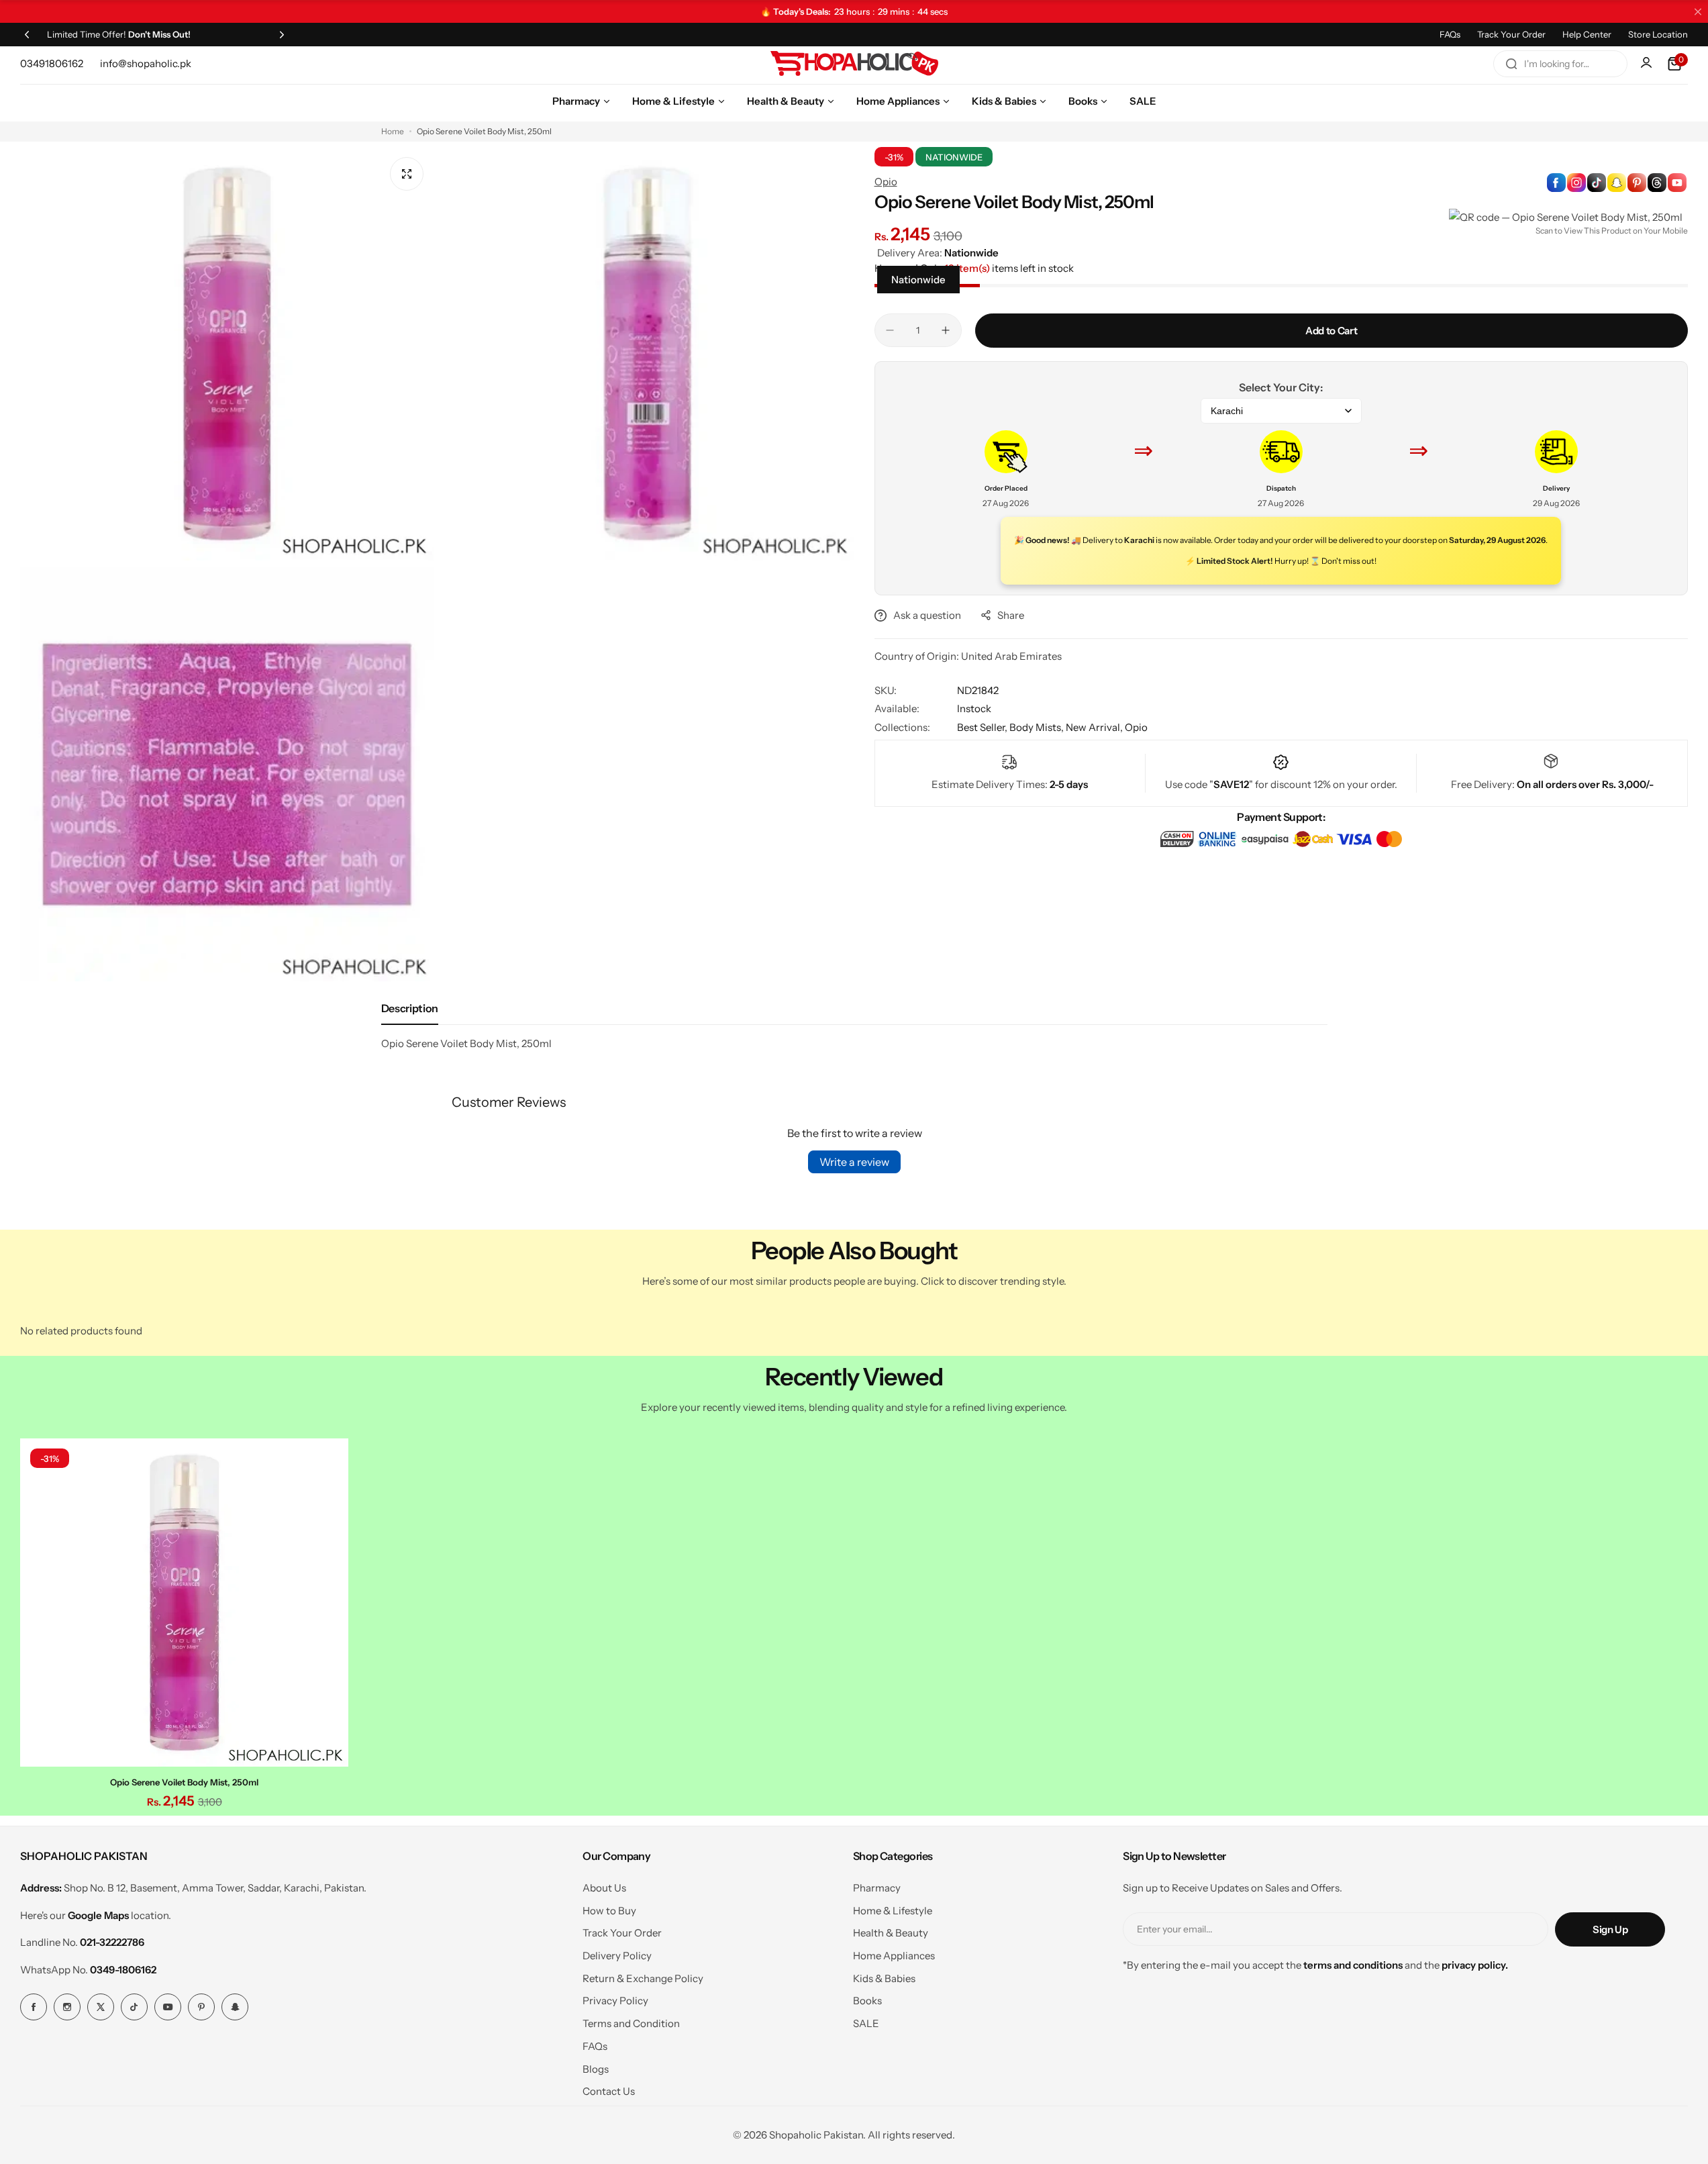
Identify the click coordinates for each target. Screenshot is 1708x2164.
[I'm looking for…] (1511, 64)
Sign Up (1610, 1929)
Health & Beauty (891, 1933)
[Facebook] (34, 2007)
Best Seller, (983, 727)
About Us (604, 1888)
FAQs (1450, 34)
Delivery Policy (617, 1956)
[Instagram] (67, 2007)
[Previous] (27, 34)
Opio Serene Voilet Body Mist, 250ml (184, 1782)
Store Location (1658, 34)
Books (867, 2001)
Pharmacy (877, 1888)
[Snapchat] (235, 2007)
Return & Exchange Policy (643, 1978)
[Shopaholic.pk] (854, 64)
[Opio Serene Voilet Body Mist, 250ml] (184, 1603)
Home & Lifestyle (893, 1911)
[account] (1648, 64)
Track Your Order (1511, 34)
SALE (866, 2023)
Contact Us (609, 2091)
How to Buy (609, 1911)
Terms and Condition (631, 2023)
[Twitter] (101, 2007)
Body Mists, (1038, 727)
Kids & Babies (884, 1978)
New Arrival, (1095, 727)
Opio (886, 182)
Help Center (1587, 34)
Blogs (596, 2069)
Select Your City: (1281, 387)
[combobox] (1560, 64)
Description (410, 1008)
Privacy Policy (615, 2001)
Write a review (854, 1162)
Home (393, 131)
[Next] (282, 34)
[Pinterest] (201, 2007)
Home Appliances (894, 1956)
